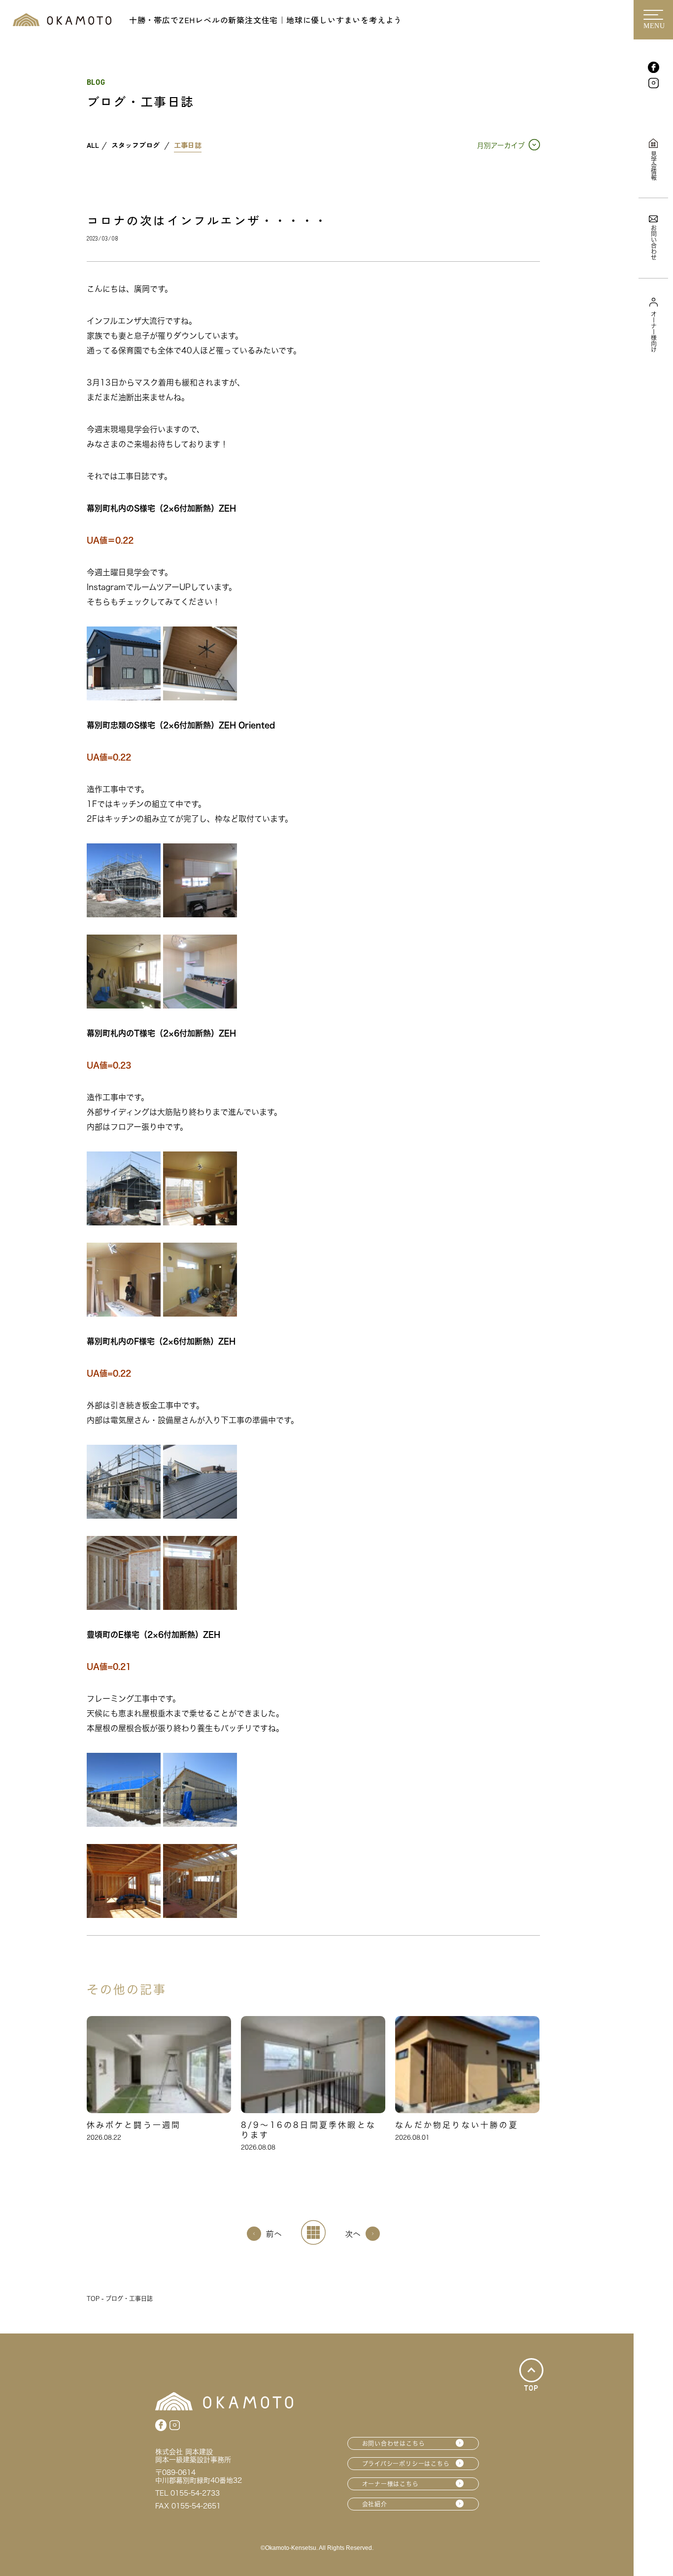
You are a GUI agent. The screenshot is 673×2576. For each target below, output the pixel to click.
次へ (353, 2233)
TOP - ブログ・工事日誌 (120, 2298)
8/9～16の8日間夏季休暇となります (308, 2130)
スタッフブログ (135, 145)
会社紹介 (375, 2504)
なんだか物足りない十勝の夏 (457, 2125)
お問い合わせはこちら (394, 2443)
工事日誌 (188, 145)
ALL (93, 145)
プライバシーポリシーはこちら (406, 2464)
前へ (274, 2233)
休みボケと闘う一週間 (134, 2125)
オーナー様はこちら (390, 2484)
